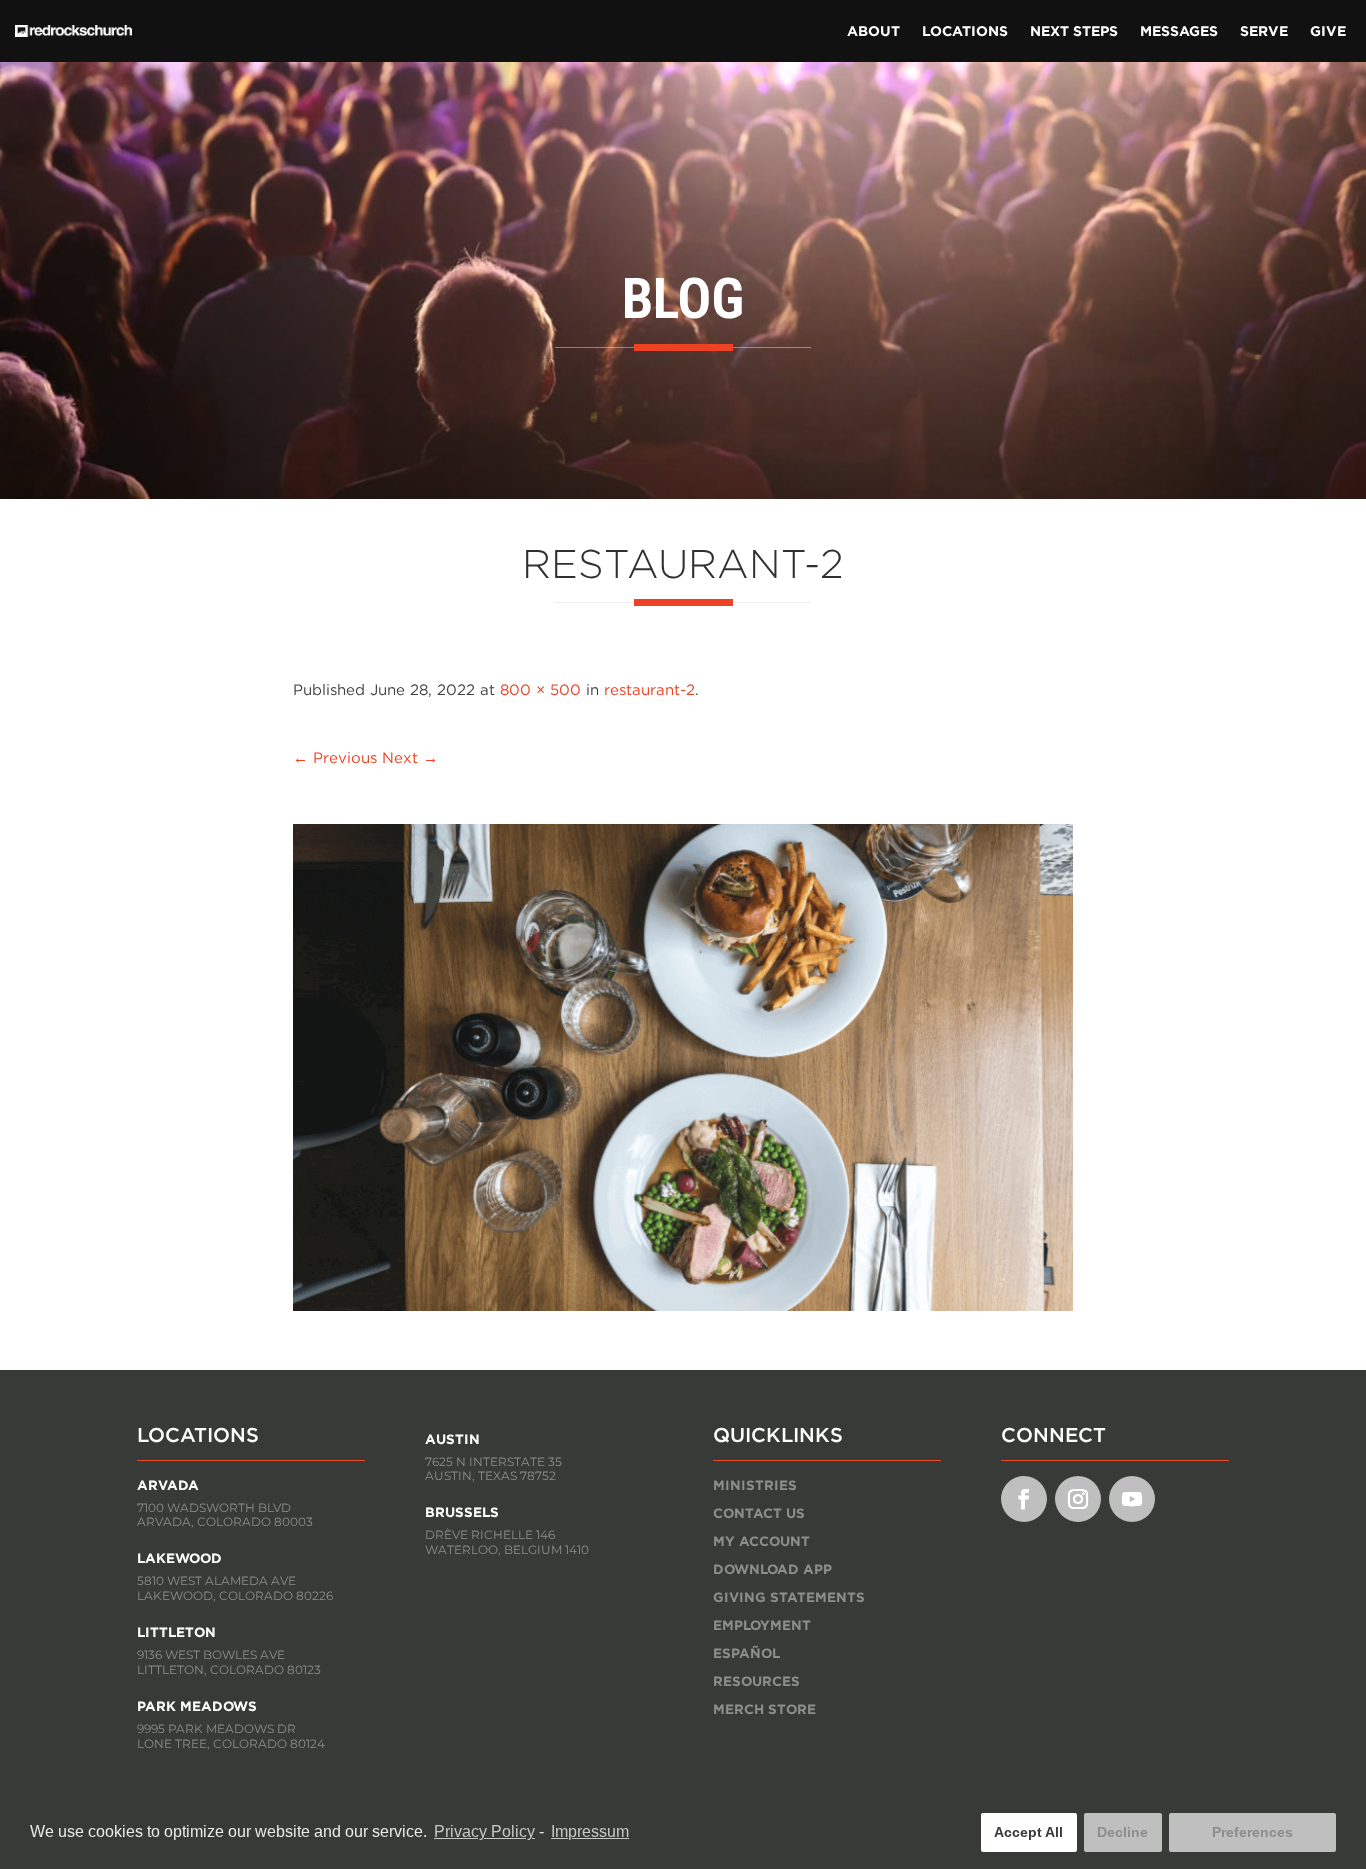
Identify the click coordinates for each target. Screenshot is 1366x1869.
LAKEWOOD (179, 1558)
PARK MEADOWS (197, 1706)
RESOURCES (756, 1681)
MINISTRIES (755, 1485)
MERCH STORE (764, 1709)
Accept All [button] (1028, 1832)
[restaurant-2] (683, 1305)
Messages (1179, 31)
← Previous (335, 757)
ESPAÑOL (746, 1653)
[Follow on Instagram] (1078, 1499)
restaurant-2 (649, 689)
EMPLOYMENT (762, 1625)
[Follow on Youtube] (1132, 1499)
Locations (965, 31)
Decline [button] (1122, 1832)
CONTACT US (759, 1513)
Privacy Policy (484, 1831)
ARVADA (168, 1485)
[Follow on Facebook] (1024, 1499)
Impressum (590, 1831)
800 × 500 (540, 689)
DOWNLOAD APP (772, 1569)
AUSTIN (452, 1439)
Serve (1264, 31)
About (873, 31)
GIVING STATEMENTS (789, 1597)
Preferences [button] (1252, 1832)
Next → (410, 757)
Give (1328, 31)
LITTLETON (176, 1632)
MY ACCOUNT (761, 1541)
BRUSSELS (462, 1512)
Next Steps (1074, 31)
